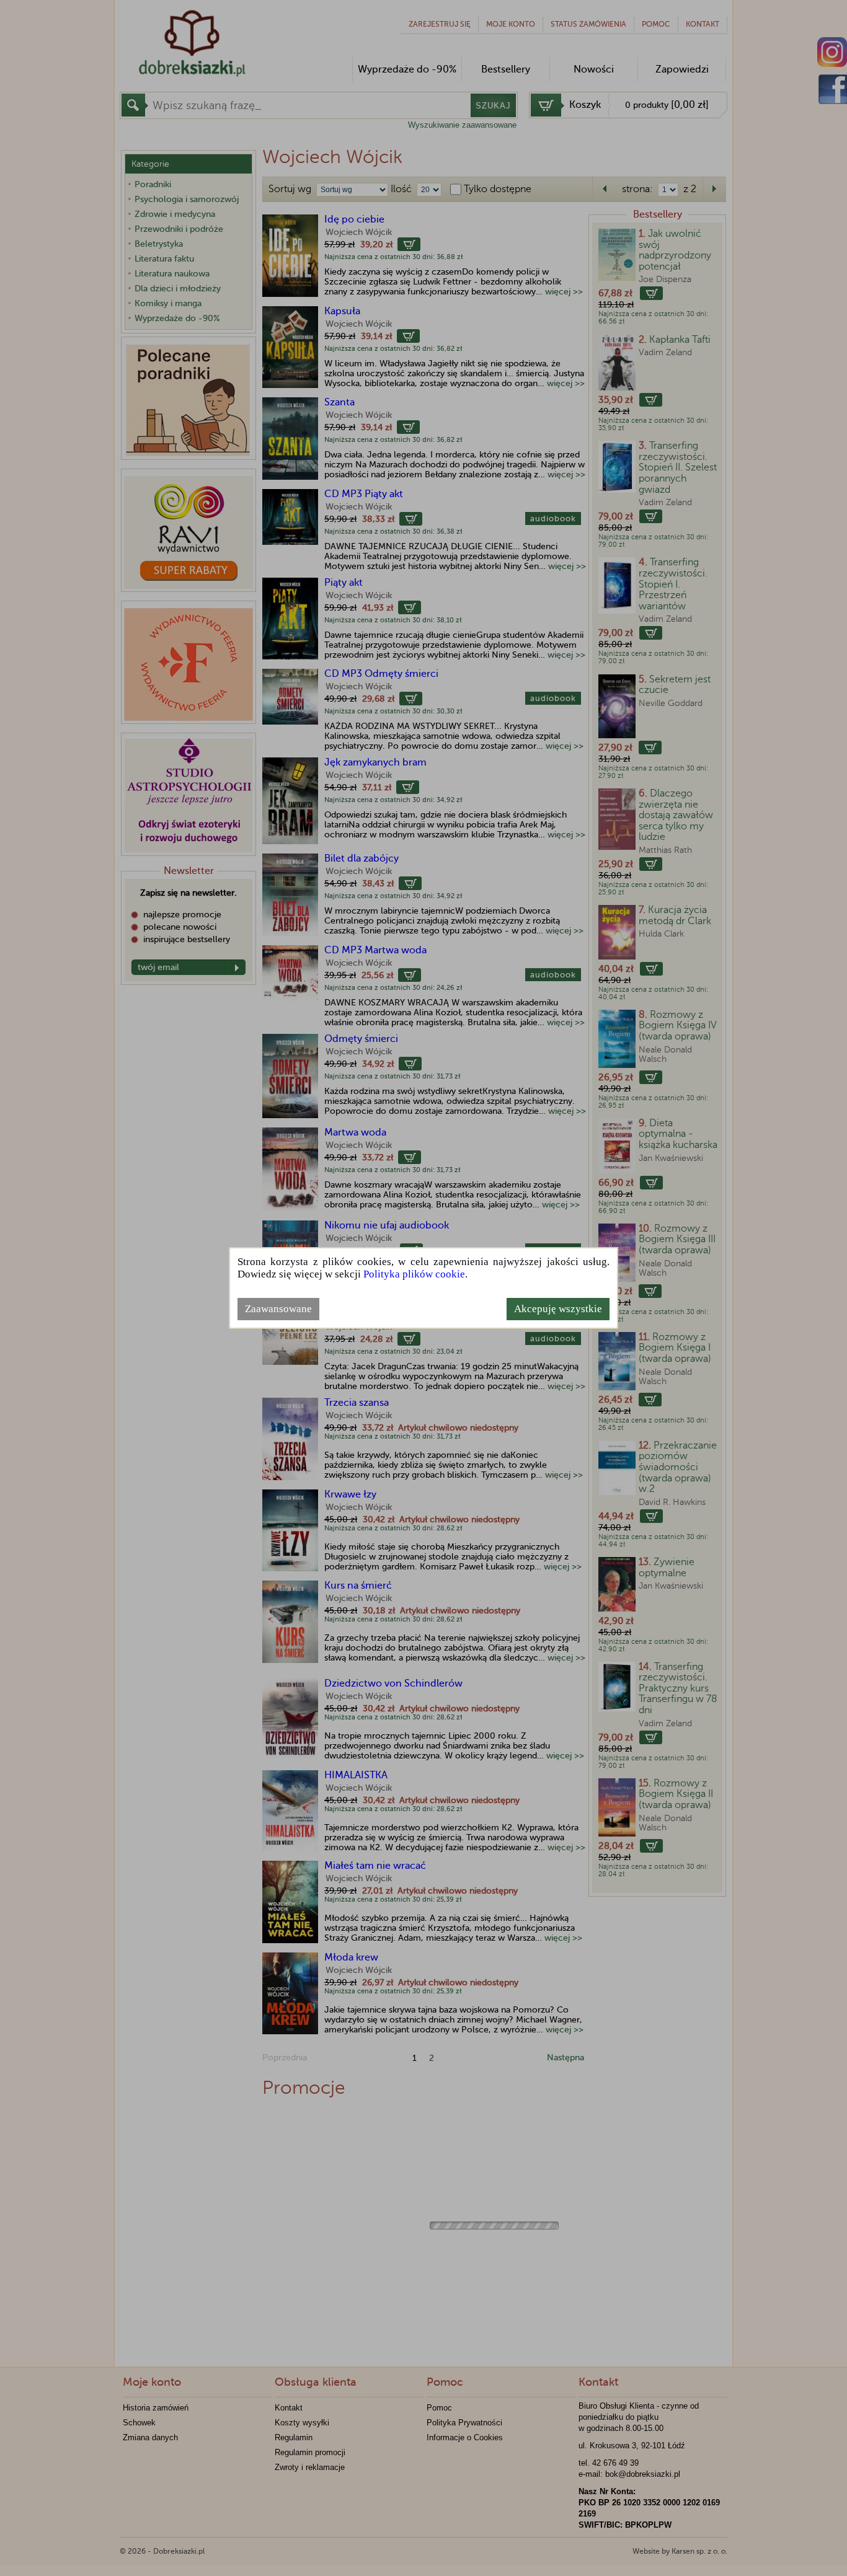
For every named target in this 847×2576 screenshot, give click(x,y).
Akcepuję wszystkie (558, 1309)
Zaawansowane (278, 1309)
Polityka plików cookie (414, 1274)
